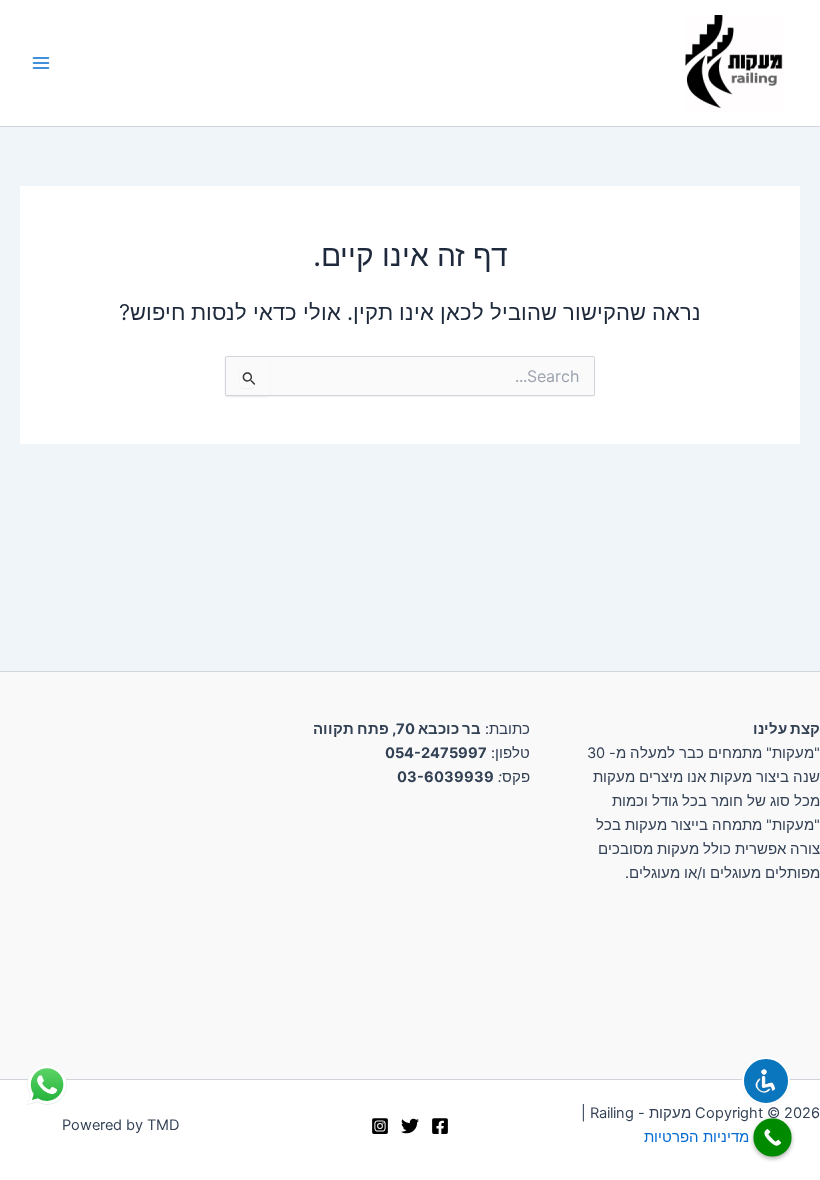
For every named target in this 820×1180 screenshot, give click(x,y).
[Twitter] (410, 1126)
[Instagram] (380, 1126)
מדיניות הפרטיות (696, 1137)
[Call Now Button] (772, 1137)
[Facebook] (440, 1126)
